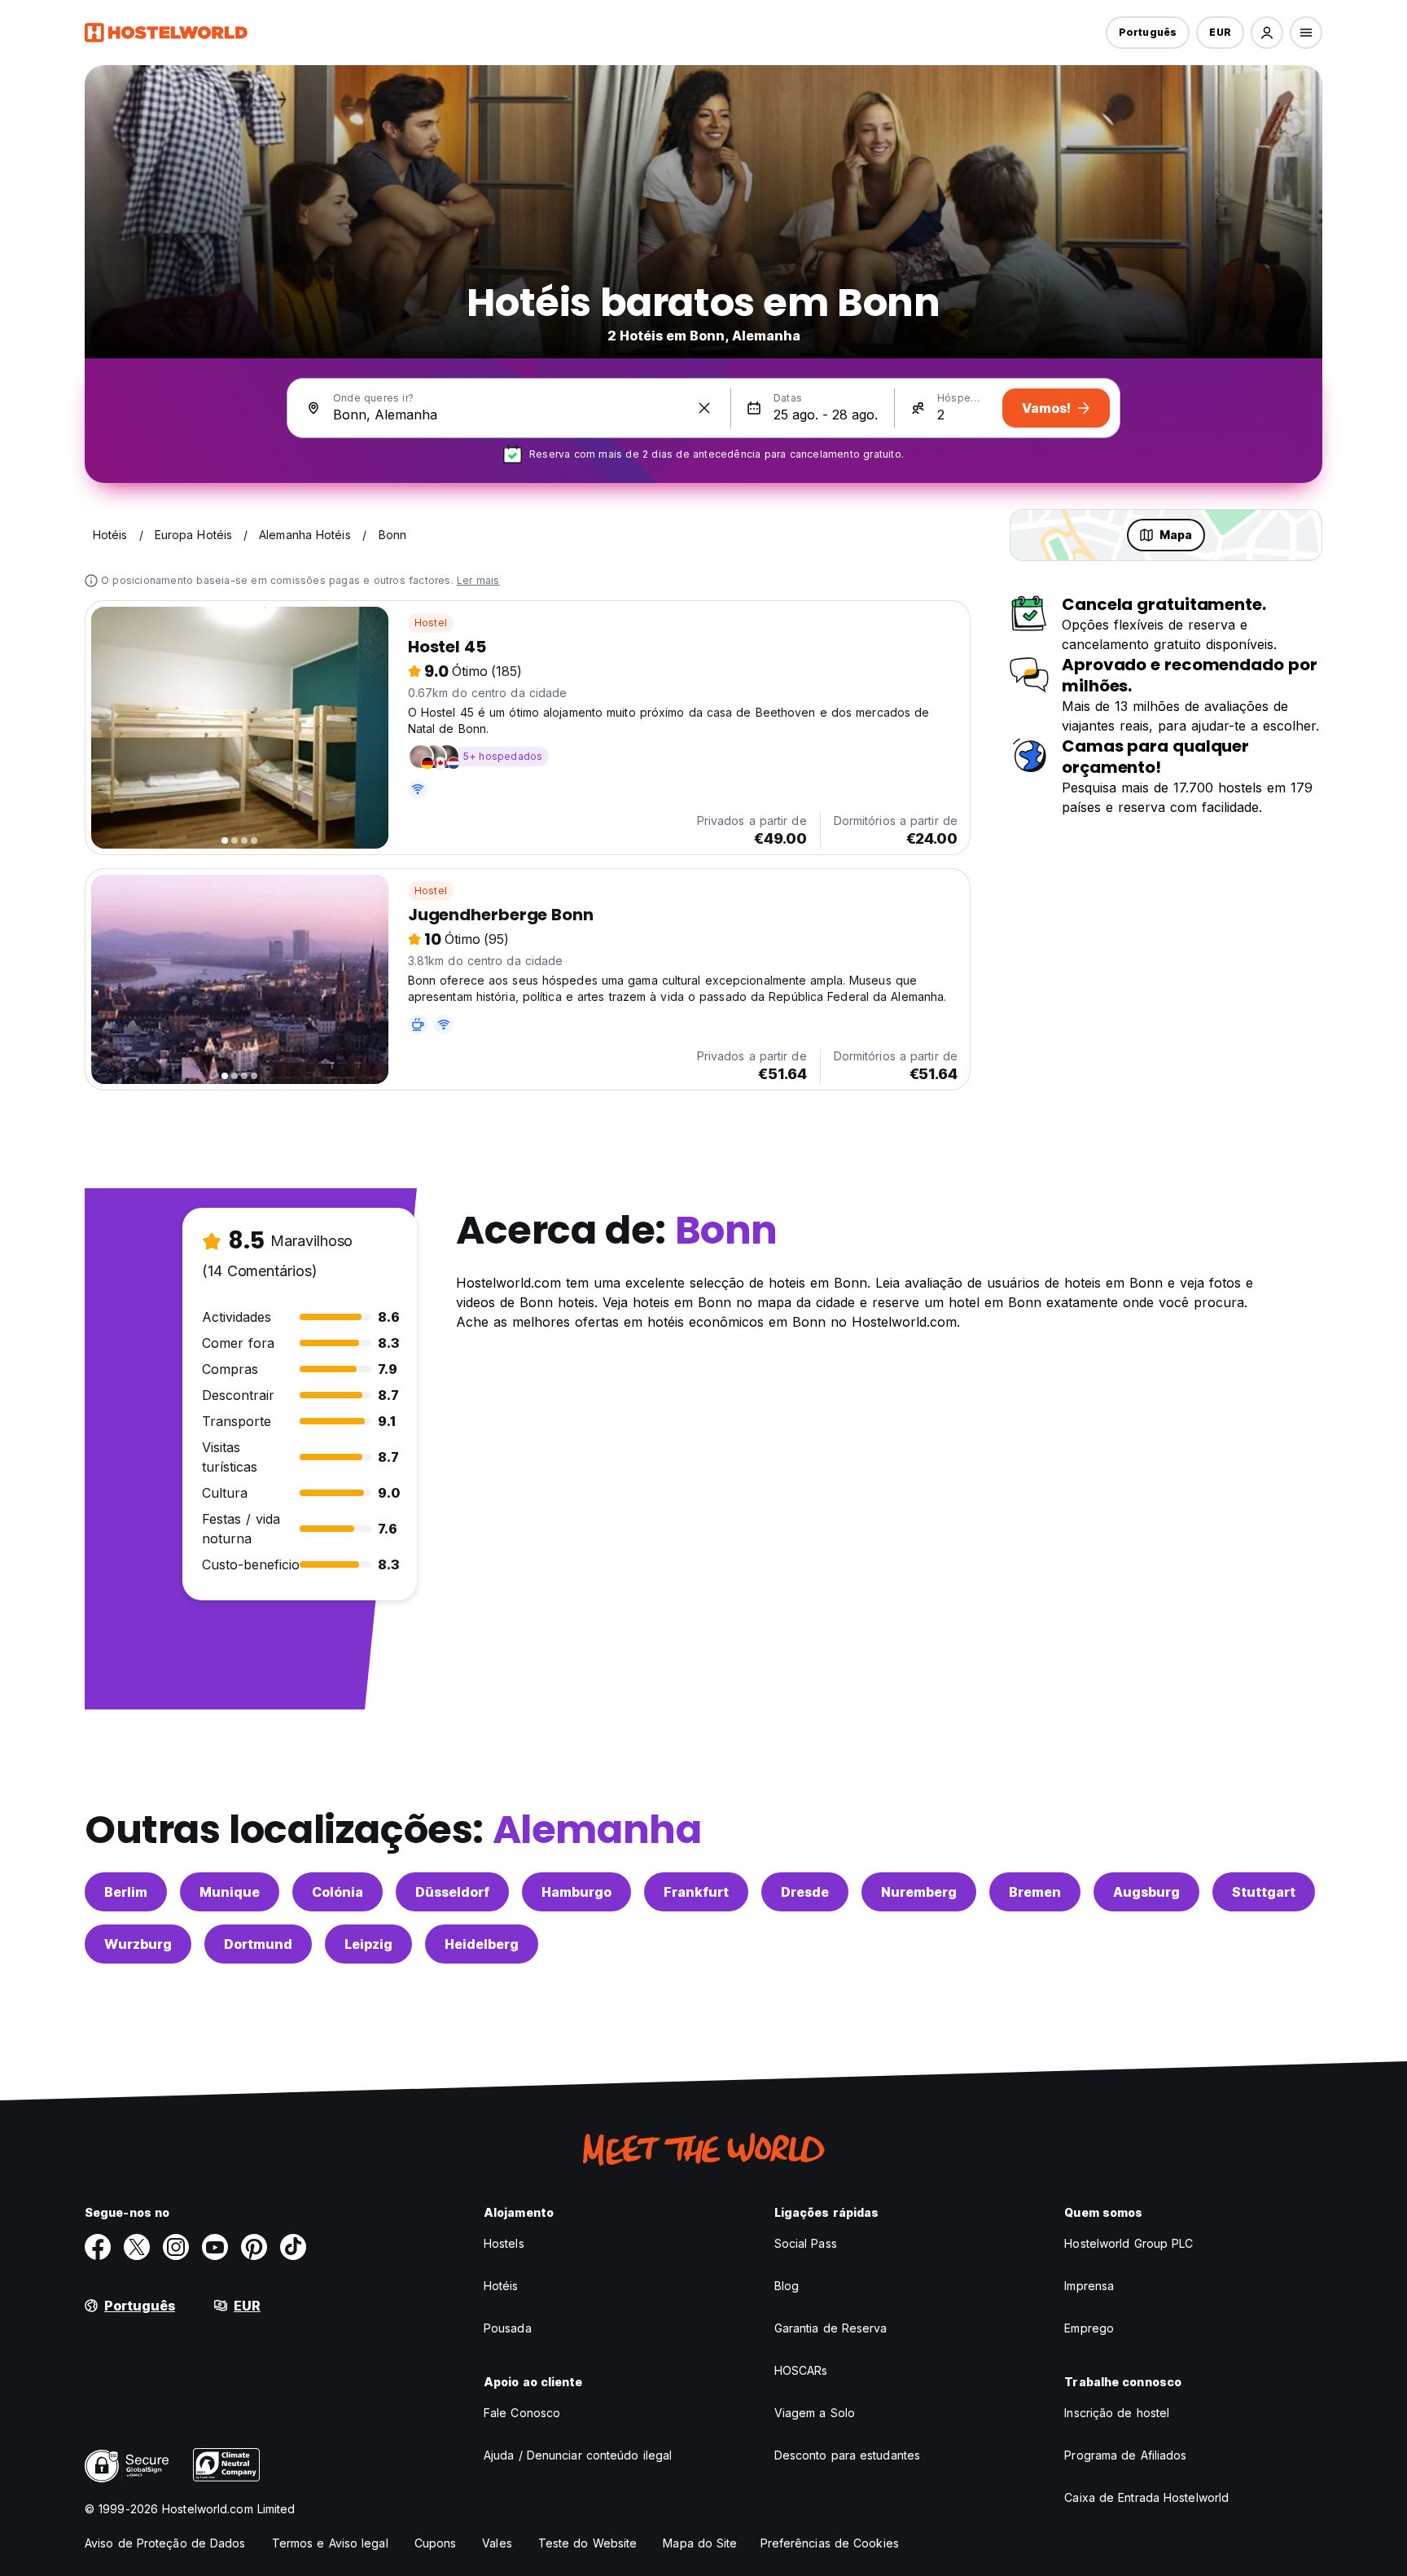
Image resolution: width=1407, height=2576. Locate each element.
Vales (497, 2543)
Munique (230, 1892)
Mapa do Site (700, 2543)
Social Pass (806, 2243)
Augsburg (1146, 1892)
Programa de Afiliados (1125, 2455)
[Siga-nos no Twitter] (137, 2247)
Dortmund (258, 1944)
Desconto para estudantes (847, 2455)
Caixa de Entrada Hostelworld (1146, 2497)
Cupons (436, 2543)
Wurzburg (138, 1944)
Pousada (508, 2328)
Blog (787, 2286)
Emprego (1089, 2328)
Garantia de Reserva (831, 2328)
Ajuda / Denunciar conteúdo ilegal (578, 2455)
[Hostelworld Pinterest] (254, 2247)
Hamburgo (576, 1892)
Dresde (805, 1892)
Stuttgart (1264, 1892)
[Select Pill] (1267, 33)
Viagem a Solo (815, 2413)
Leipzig (368, 1944)
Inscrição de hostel (1117, 2413)
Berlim (126, 1892)
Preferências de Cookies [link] (830, 2543)
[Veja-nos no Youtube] (215, 2247)
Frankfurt (696, 1892)
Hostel (431, 623)
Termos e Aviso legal (330, 2543)
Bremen (1035, 1892)
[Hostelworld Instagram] (176, 2247)
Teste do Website (588, 2543)
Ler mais (478, 580)
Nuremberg (919, 1892)
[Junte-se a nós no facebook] (98, 2247)
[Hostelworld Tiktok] (293, 2247)
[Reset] (704, 408)
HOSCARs (801, 2370)
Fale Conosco (522, 2413)
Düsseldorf (452, 1892)
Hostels (504, 2243)
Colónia (338, 1892)
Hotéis (501, 2286)
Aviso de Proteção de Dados (165, 2543)
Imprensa (1089, 2286)
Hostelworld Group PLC (1129, 2243)
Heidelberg (482, 1944)
